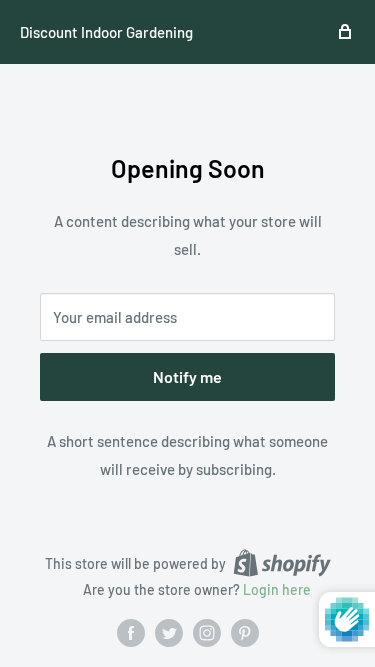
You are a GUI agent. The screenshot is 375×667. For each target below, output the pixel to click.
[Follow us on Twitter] (169, 633)
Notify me (187, 376)
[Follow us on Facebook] (131, 633)
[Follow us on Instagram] (207, 633)
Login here (277, 589)
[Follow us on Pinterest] (245, 633)
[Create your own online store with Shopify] (282, 563)
